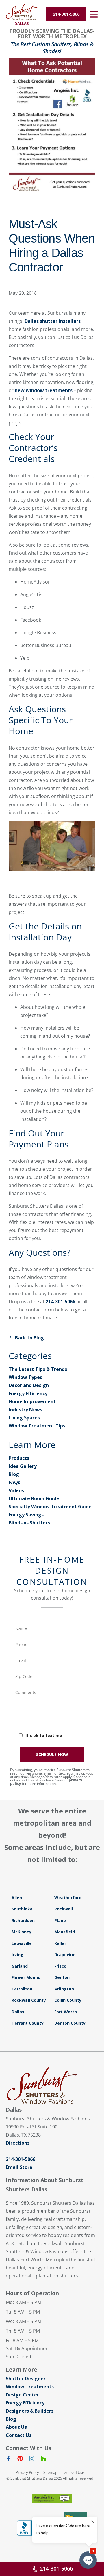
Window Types (25, 1377)
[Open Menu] (94, 14)
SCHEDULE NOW (52, 1754)
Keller (60, 1943)
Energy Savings (26, 1515)
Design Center (22, 2395)
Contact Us (19, 2435)
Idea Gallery (23, 1466)
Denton (62, 1977)
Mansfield (65, 1932)
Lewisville (22, 1943)
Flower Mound (26, 1977)
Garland (20, 1966)
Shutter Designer (26, 2379)
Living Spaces (24, 1418)
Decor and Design (29, 1385)
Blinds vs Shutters (29, 1523)
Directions (18, 2143)
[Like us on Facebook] (9, 2460)
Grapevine (65, 1955)
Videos (16, 1490)
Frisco (60, 1966)
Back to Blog (29, 1338)
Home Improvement (32, 1401)
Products (19, 1458)
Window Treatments (30, 2387)
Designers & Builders (30, 2411)
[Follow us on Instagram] (32, 2460)
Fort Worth (66, 2012)
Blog (14, 1474)
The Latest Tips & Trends (38, 1369)
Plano (60, 1920)
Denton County (70, 2023)
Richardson (23, 1920)
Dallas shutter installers (53, 321)
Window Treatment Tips (37, 1426)
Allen (17, 1898)
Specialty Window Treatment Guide (50, 1507)
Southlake (22, 1909)
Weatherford (68, 1898)
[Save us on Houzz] (43, 2460)
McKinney (22, 1932)
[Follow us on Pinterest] (20, 2460)
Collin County (68, 2000)
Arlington (64, 1989)
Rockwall (64, 1909)
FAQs (14, 1482)
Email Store (19, 2167)
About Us (16, 2427)
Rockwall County (29, 2000)
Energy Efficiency (28, 1393)
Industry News (25, 1410)
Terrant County (28, 2023)
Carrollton (22, 1989)
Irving (17, 1955)
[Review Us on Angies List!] (52, 2498)
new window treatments (44, 390)
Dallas (18, 2012)
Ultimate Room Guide (34, 1498)
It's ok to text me (44, 1735)
